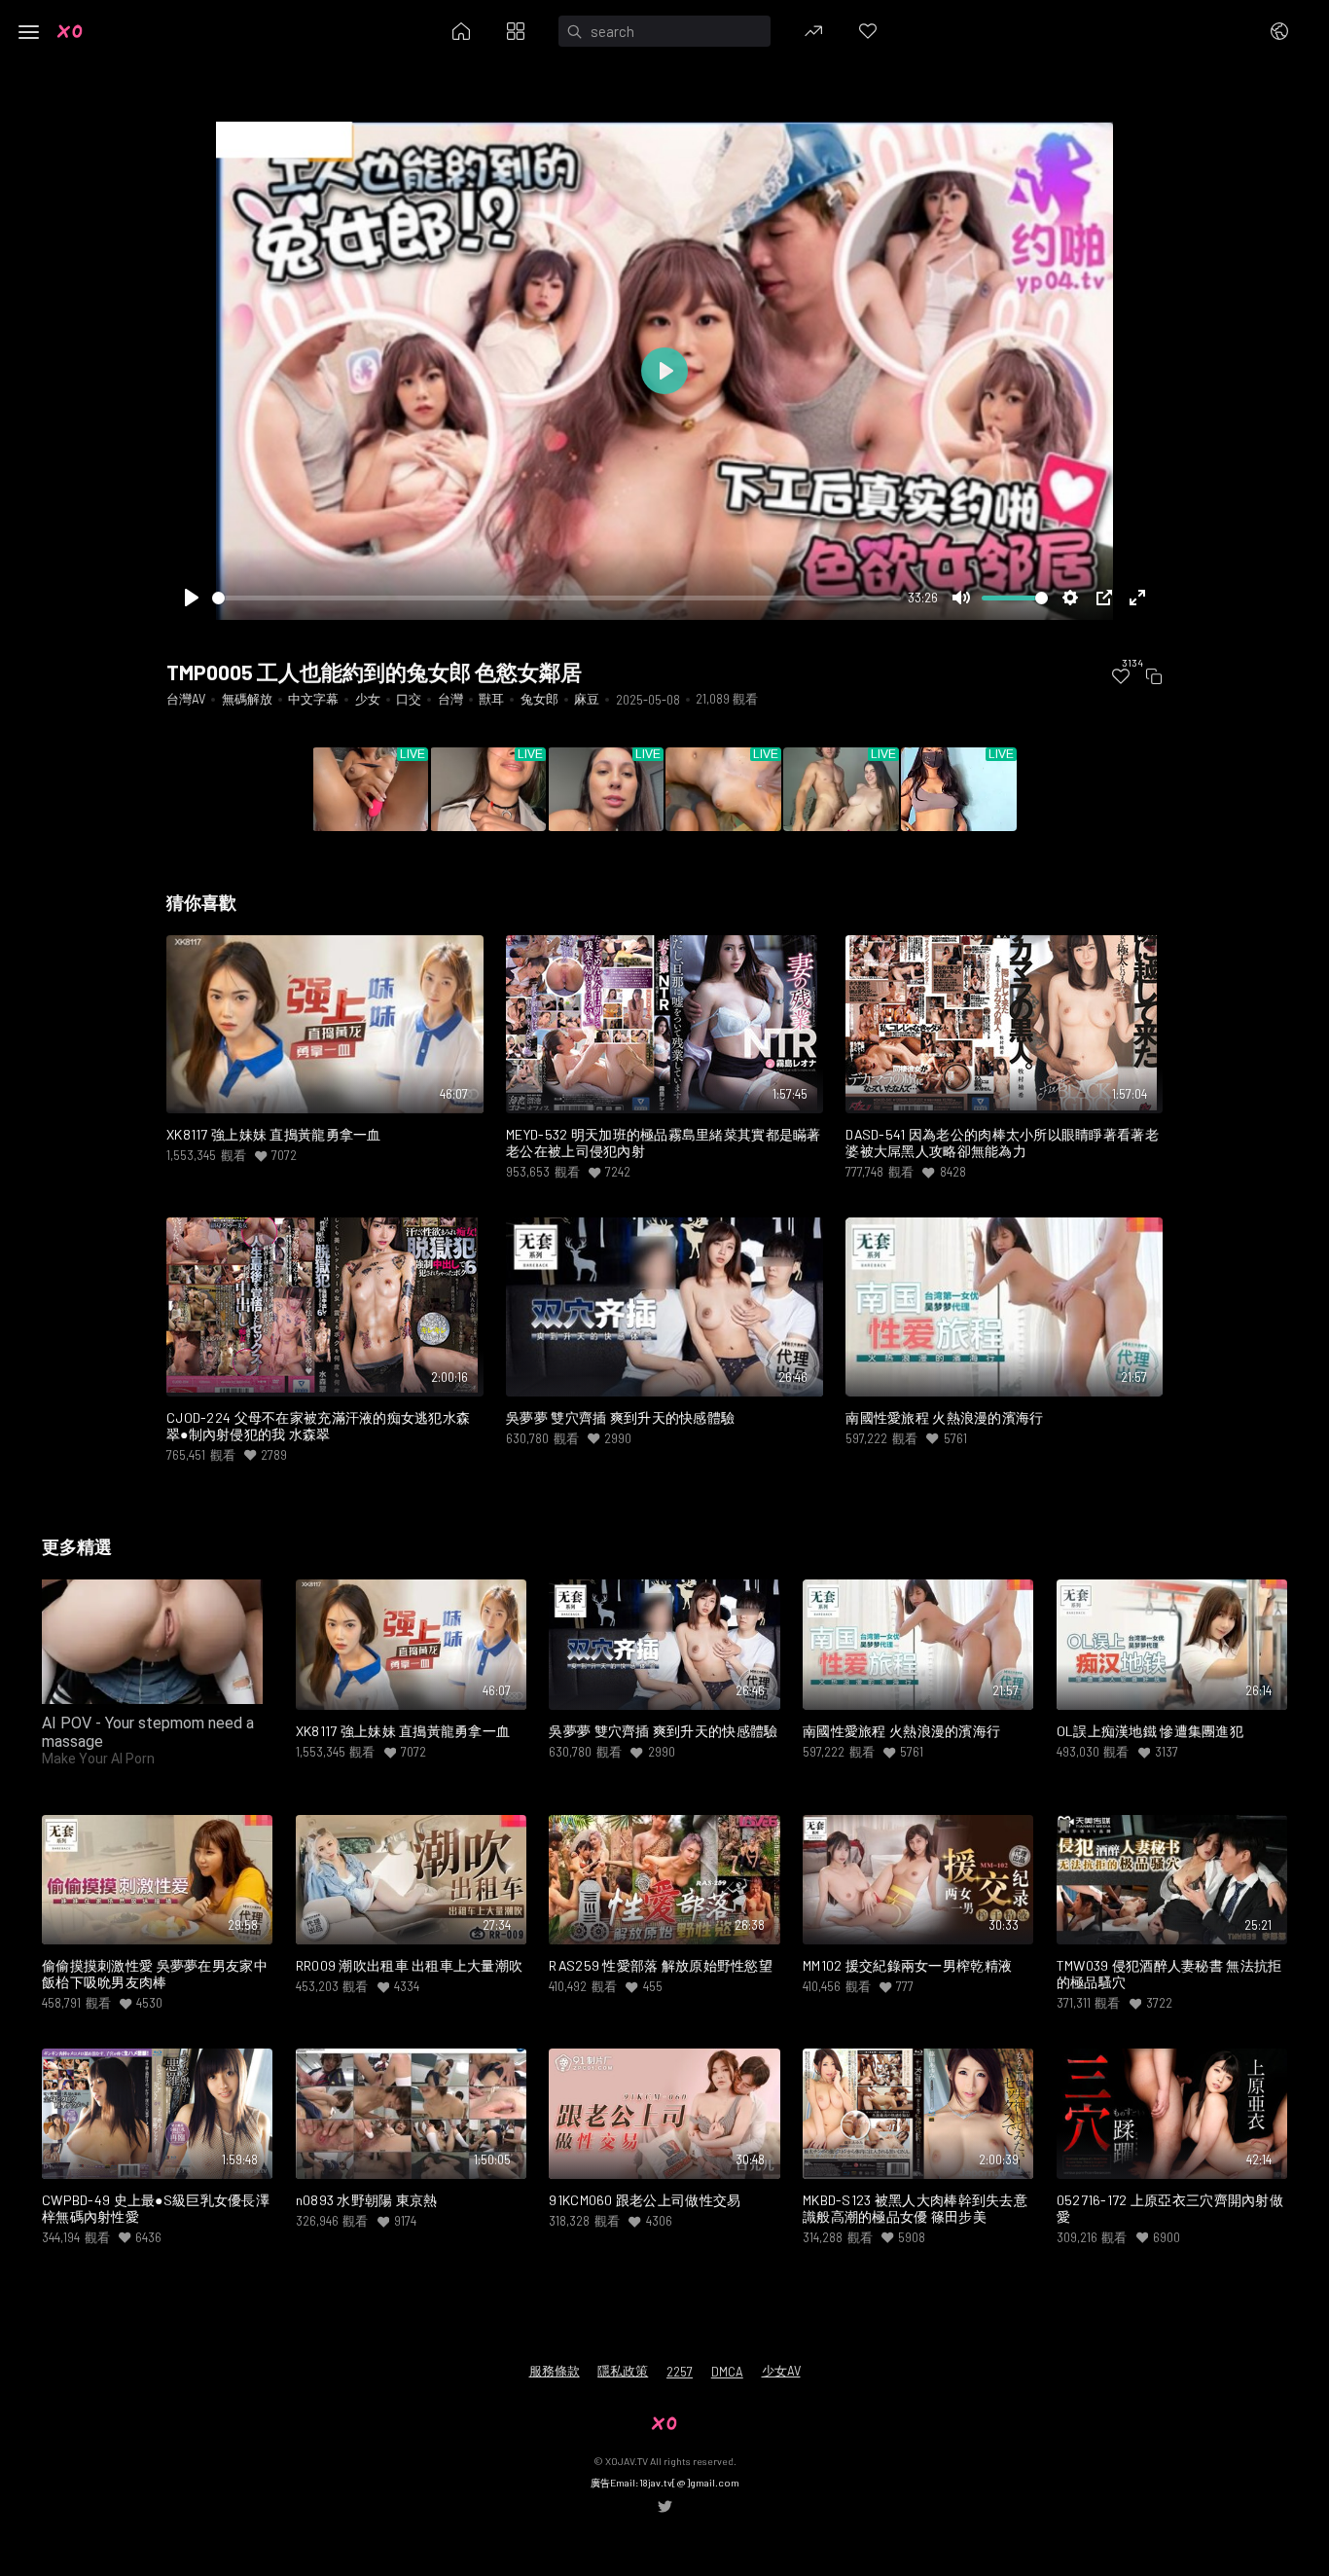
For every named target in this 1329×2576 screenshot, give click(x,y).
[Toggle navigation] (29, 32)
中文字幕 (313, 699)
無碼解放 (247, 699)
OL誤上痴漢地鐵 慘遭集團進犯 (1150, 1731)
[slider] (557, 598)
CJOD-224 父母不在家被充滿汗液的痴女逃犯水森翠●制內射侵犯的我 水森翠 (318, 1426)
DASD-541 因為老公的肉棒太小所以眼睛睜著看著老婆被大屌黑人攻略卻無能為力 (1002, 1143)
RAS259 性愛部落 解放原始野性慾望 (661, 1966)
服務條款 (555, 2371)
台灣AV (186, 699)
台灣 (450, 699)
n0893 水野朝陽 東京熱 (367, 2200)
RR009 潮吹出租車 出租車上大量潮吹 (410, 1966)
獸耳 (491, 699)
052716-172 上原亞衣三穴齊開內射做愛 (1170, 2209)
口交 (409, 699)
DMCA (727, 2372)
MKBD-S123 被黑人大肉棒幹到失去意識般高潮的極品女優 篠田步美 (915, 2209)
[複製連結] (1154, 676)
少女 (368, 699)
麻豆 (587, 699)
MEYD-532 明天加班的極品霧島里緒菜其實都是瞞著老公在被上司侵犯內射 (664, 1143)
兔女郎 (539, 699)
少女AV (781, 2371)
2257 (680, 2372)
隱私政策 (623, 2371)
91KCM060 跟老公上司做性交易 (645, 2200)
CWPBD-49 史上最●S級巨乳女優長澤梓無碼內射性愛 (156, 2209)
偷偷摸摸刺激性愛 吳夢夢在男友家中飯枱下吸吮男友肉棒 (155, 1974)
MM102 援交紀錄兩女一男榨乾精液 (907, 1966)
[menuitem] (1121, 676)
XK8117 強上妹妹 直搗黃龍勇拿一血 (274, 1135)
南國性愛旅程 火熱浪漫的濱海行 (944, 1418)
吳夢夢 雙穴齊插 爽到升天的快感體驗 (620, 1418)
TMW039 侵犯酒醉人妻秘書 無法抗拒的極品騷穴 (1169, 1974)
